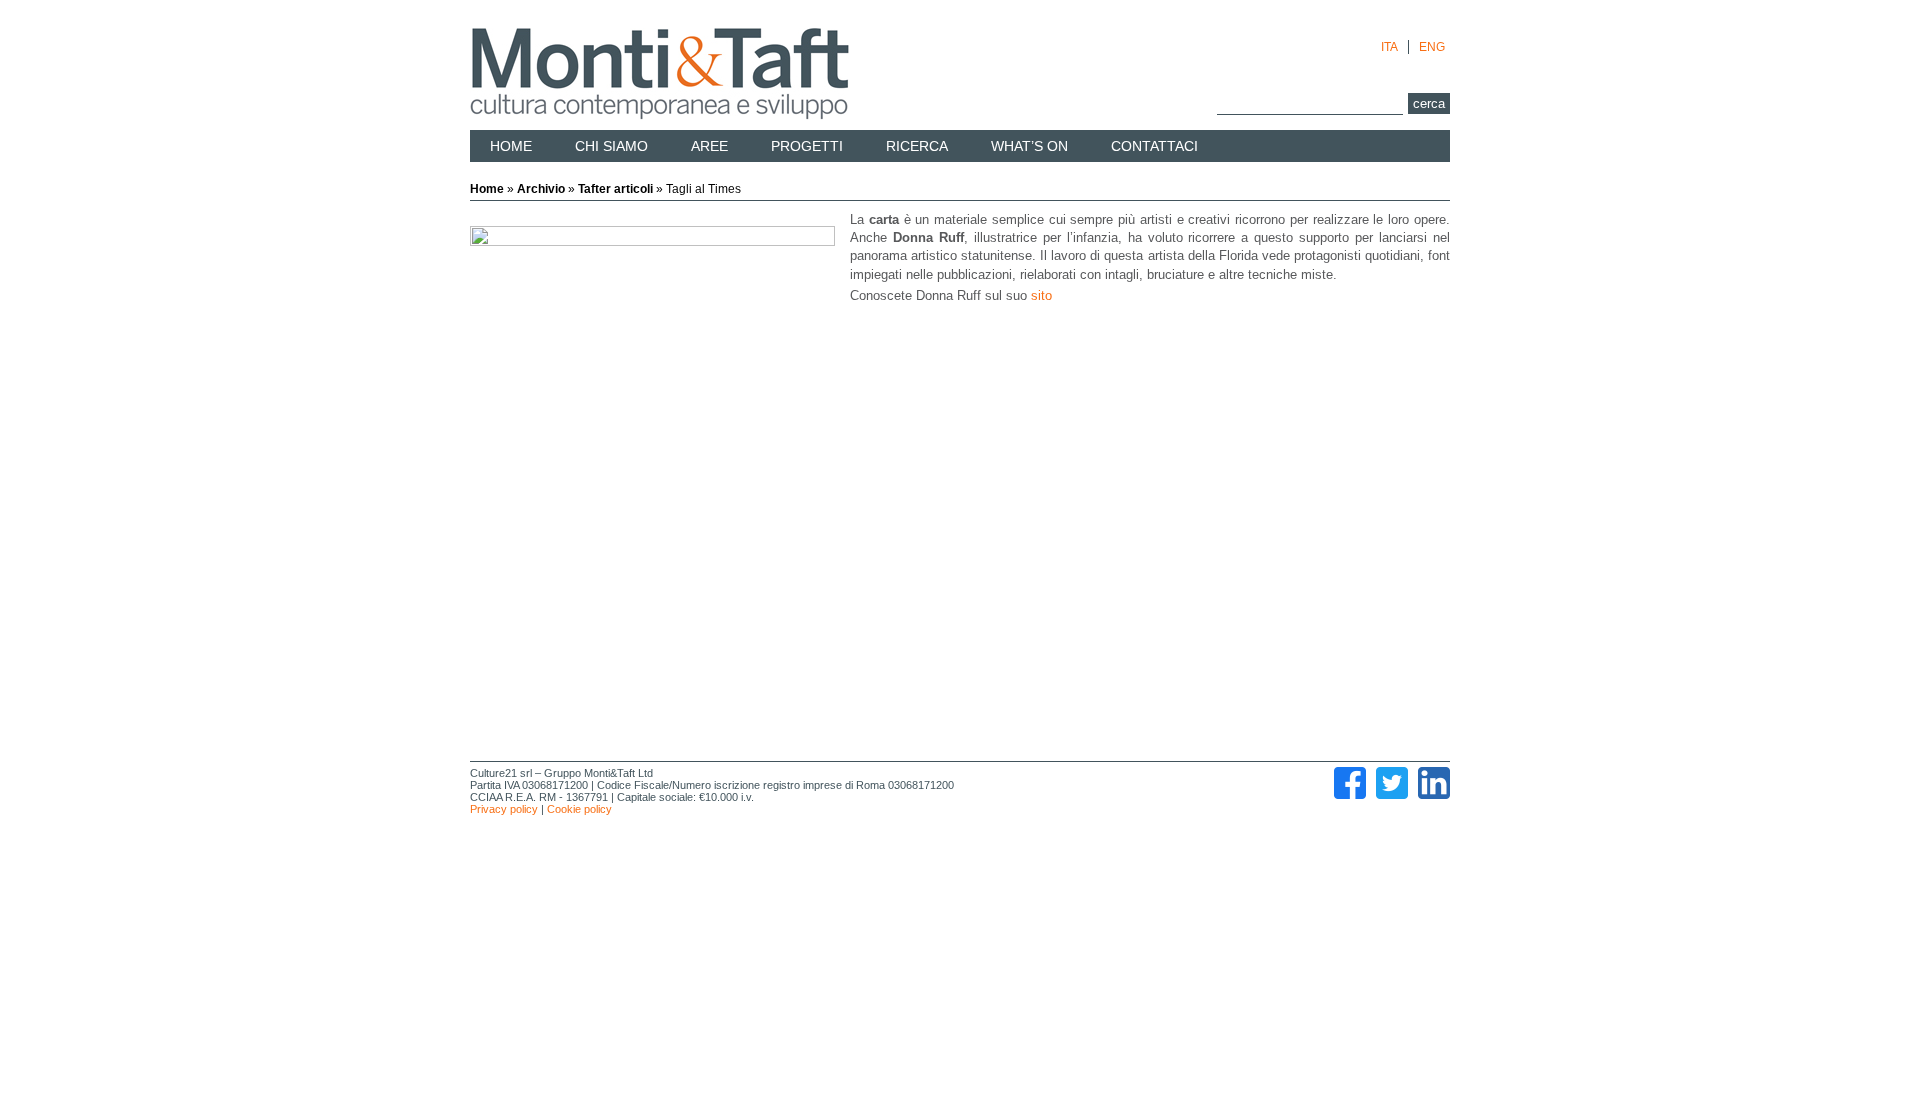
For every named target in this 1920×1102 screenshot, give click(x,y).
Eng (1432, 47)
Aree (709, 146)
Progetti (807, 146)
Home (511, 146)
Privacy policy (504, 809)
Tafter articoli (615, 188)
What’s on (1029, 146)
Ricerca (917, 146)
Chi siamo (611, 146)
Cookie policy (579, 809)
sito (1041, 295)
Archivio (541, 188)
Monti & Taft (659, 74)
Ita (1389, 47)
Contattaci (1154, 146)
